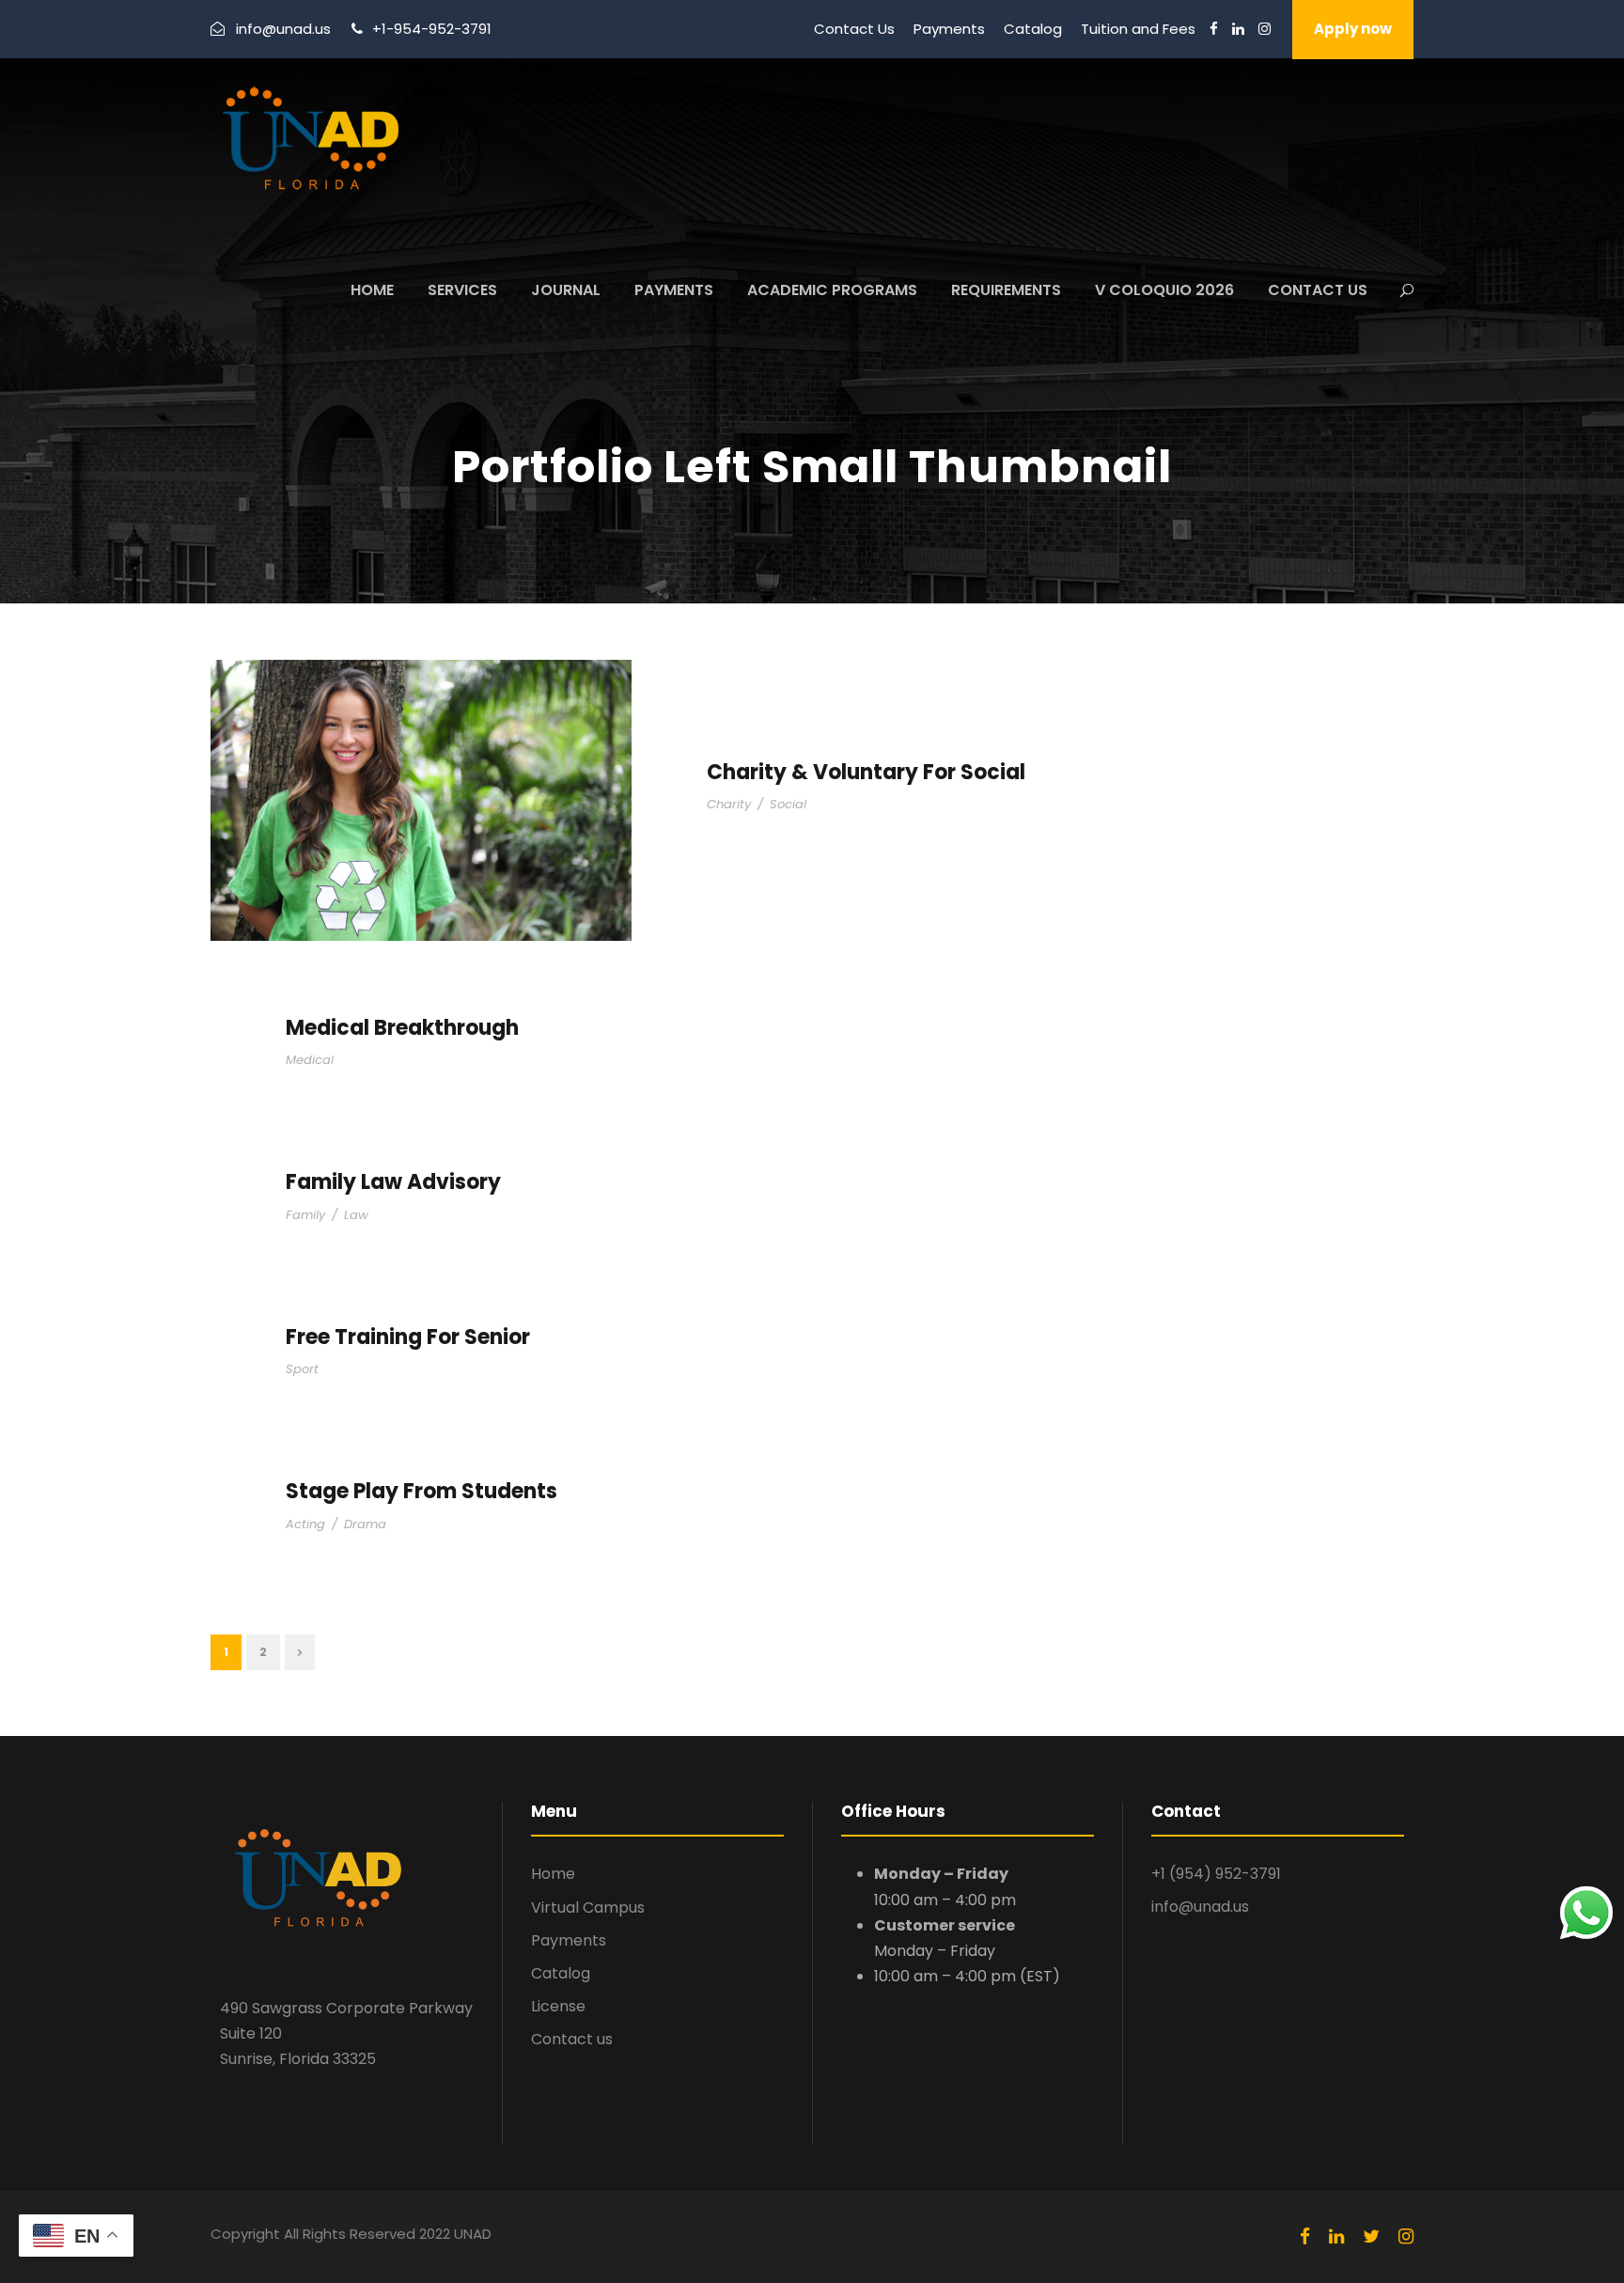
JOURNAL (566, 290)
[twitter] (1371, 2237)
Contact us (572, 2039)
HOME (372, 290)
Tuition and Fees (1138, 29)
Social (788, 804)
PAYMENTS (674, 290)
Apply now (1353, 29)
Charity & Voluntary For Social (866, 772)
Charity (729, 804)
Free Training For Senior (408, 1337)
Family (305, 1215)
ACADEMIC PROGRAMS (832, 290)
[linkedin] (1238, 29)
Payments (949, 29)
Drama (365, 1524)
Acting (305, 1524)
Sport (302, 1369)
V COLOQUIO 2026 (1164, 290)
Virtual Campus (588, 1908)
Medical (310, 1060)
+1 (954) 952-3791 (1216, 1874)
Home (553, 1874)
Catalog (1033, 29)
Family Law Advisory (393, 1182)
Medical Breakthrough (402, 1028)
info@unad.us (1200, 1907)
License (558, 2006)
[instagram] (1265, 29)
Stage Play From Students (422, 1491)
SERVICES (462, 290)
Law (356, 1215)
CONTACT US (1318, 290)
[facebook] (1214, 29)
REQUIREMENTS (1006, 290)
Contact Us (854, 29)
